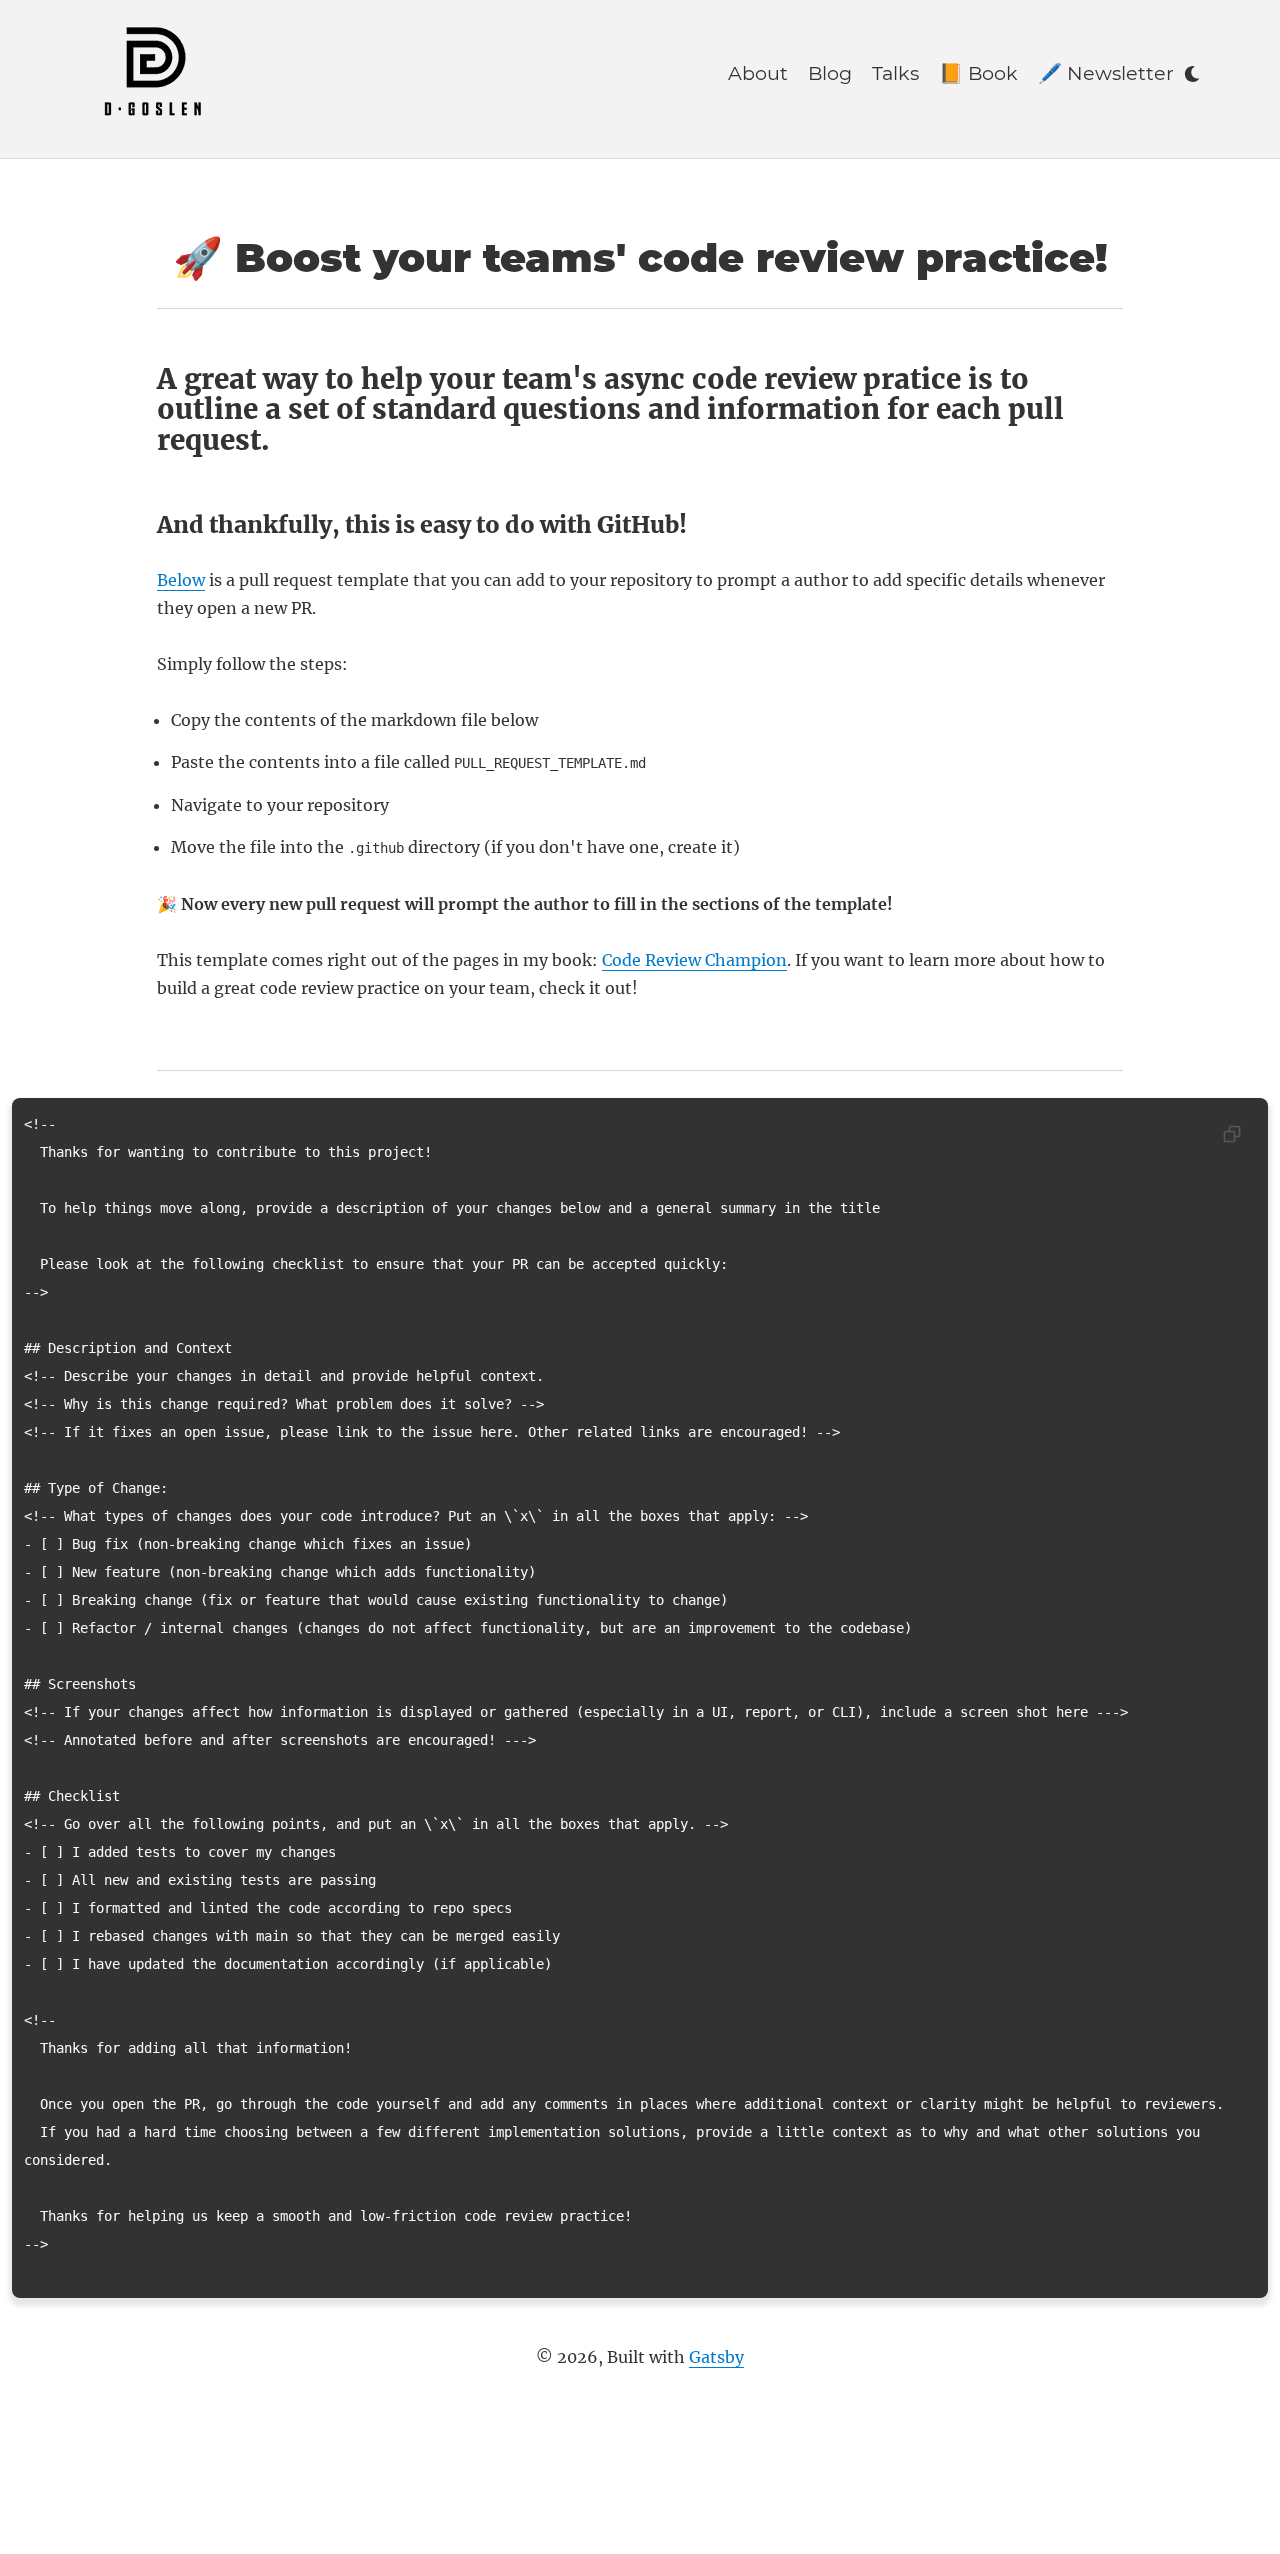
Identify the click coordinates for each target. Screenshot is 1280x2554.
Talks (895, 73)
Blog (830, 73)
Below (181, 580)
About (758, 73)
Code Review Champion (694, 960)
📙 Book (978, 73)
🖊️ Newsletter (1106, 73)
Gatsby (716, 2357)
